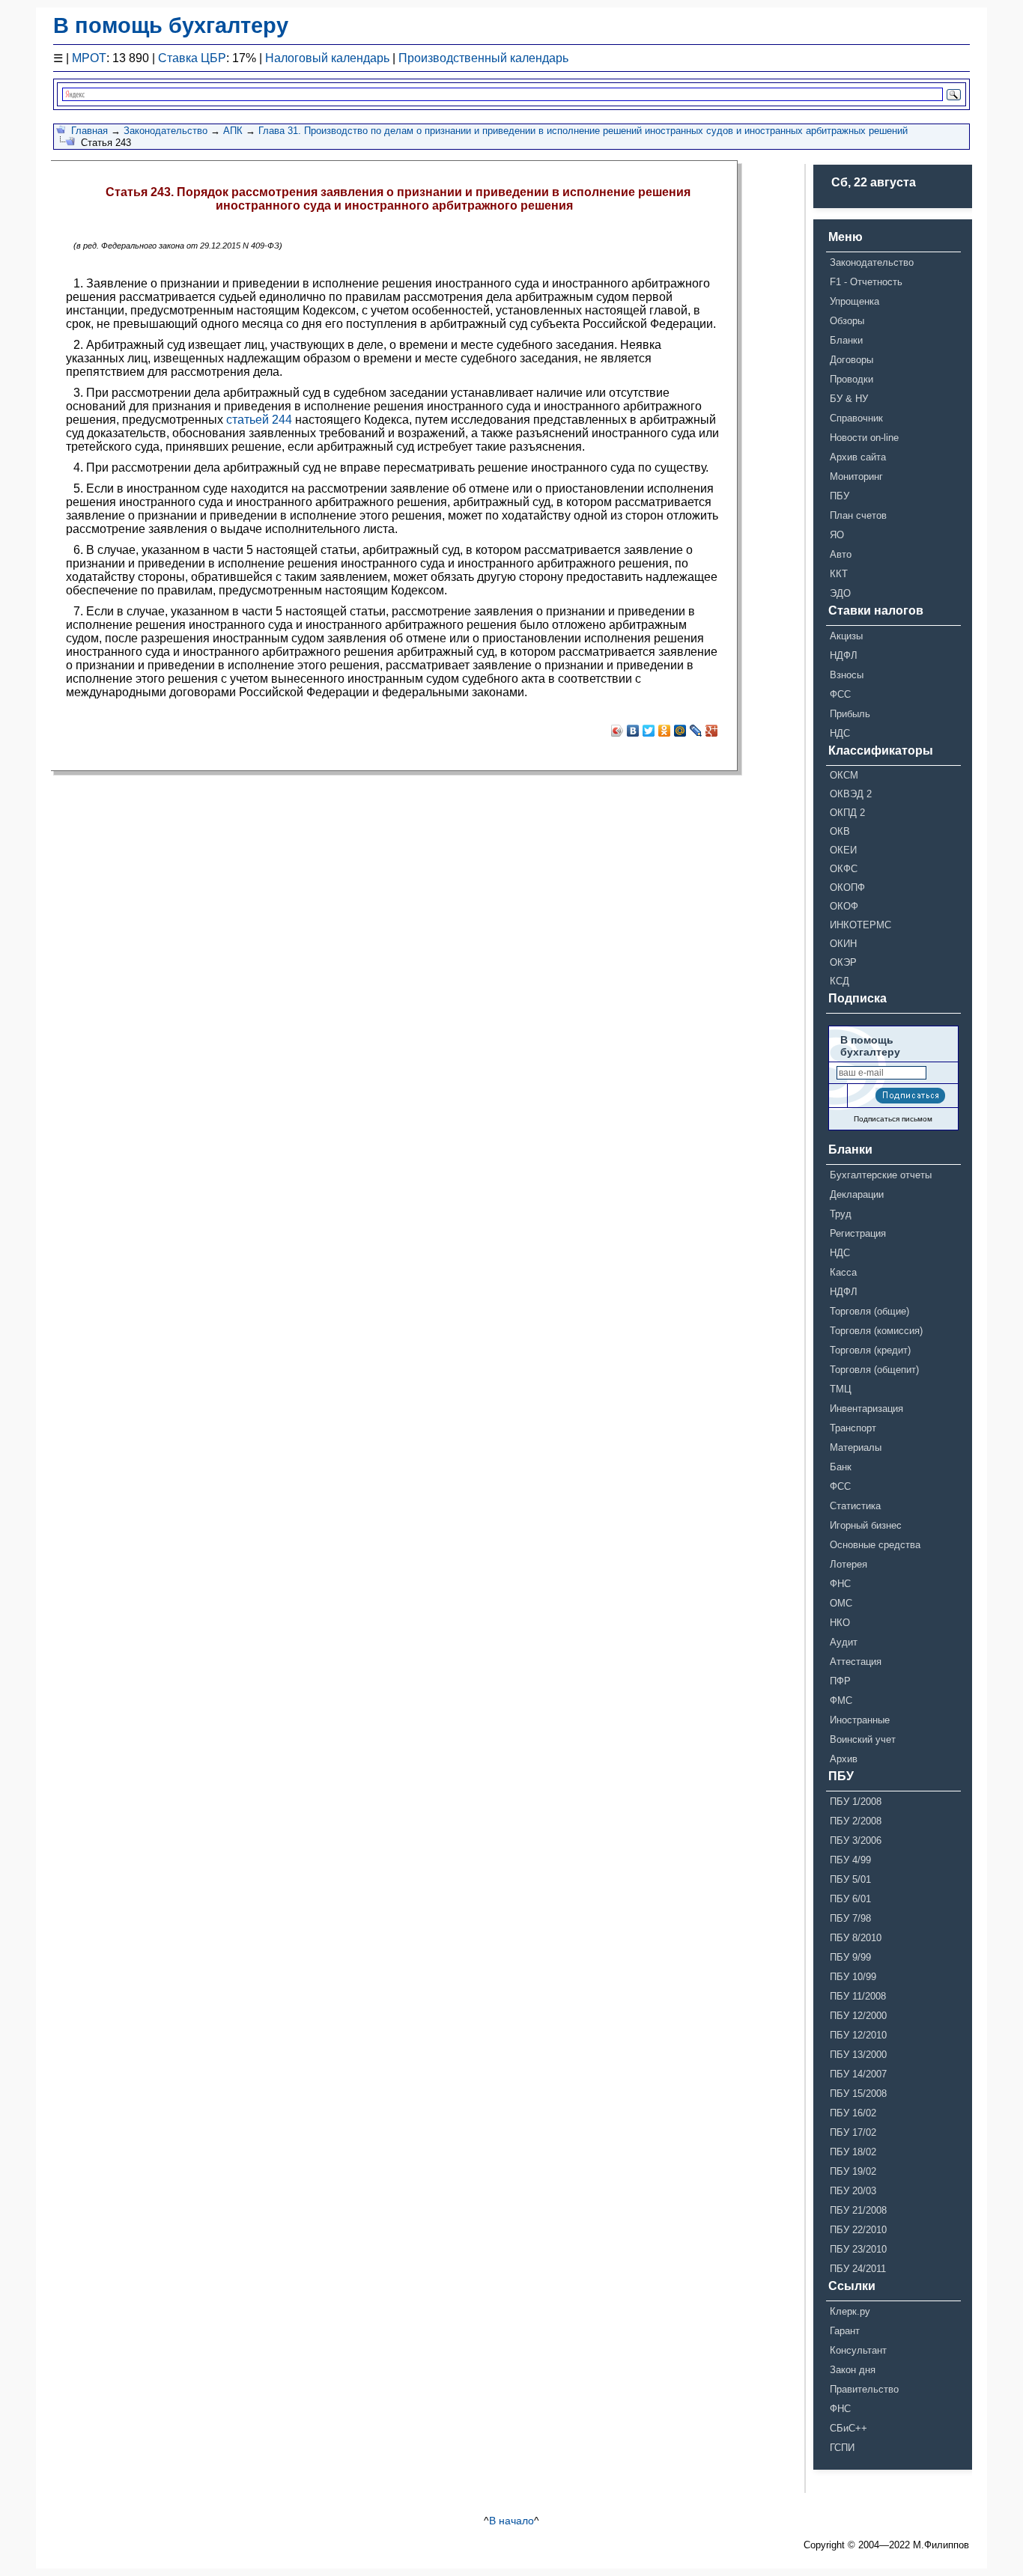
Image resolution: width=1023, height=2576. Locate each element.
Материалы (856, 1447)
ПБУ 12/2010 (858, 2035)
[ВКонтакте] (633, 731)
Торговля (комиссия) (876, 1331)
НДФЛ (844, 655)
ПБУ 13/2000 (858, 2055)
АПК (233, 131)
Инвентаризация (866, 1409)
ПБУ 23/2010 (858, 2249)
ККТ (839, 574)
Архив (844, 1759)
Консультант (858, 2350)
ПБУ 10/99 (853, 1977)
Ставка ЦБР (192, 58)
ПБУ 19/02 (853, 2171)
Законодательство (166, 131)
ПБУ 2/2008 (856, 1821)
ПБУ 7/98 (850, 1918)
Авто (841, 554)
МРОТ (89, 58)
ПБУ (840, 496)
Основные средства (875, 1545)
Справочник (856, 418)
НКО (840, 1623)
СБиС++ (849, 2428)
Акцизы (846, 636)
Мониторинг (856, 476)
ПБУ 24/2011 (858, 2269)
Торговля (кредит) (870, 1350)
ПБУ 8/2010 (856, 1938)
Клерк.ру (850, 2311)
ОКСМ (844, 775)
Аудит (844, 1642)
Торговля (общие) (869, 1311)
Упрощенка (854, 301)
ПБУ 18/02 (853, 2152)
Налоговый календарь (327, 58)
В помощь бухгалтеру (171, 25)
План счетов (858, 515)
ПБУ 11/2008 (858, 1996)
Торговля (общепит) (874, 1370)
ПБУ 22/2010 (858, 2230)
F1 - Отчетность (866, 282)
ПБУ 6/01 (850, 1899)
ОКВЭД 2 (851, 794)
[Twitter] (649, 731)
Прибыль (850, 714)
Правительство (864, 2389)
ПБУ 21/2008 (858, 2210)
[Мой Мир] (680, 731)
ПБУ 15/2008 (858, 2094)
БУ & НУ (849, 399)
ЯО (837, 535)
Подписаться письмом (893, 1119)
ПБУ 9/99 (850, 1957)
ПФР (840, 1681)
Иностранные (860, 1720)
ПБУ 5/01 (850, 1879)
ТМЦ (841, 1389)
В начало (511, 2521)
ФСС (840, 694)
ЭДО (840, 593)
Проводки (852, 379)
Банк (841, 1467)
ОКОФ (844, 906)
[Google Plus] (712, 731)
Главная (89, 131)
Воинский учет (863, 1739)
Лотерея (849, 1564)
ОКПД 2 (847, 813)
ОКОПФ (847, 887)
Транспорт (853, 1428)
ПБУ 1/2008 (856, 1802)
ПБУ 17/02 (853, 2132)
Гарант (845, 2331)
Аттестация (856, 1662)
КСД (840, 981)
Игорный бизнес (866, 1525)
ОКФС (844, 869)
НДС (840, 733)
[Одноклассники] (665, 731)
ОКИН (843, 944)
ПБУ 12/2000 (858, 2016)
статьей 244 (259, 420)
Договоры (852, 360)
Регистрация (858, 1233)
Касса (843, 1272)
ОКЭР (843, 962)
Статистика (855, 1506)
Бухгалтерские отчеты (881, 1175)
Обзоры (847, 321)
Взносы (847, 675)
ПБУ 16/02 (853, 2113)
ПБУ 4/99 (850, 1860)
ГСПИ (842, 2448)
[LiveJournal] (696, 731)
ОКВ (840, 831)
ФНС (840, 1584)
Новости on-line (864, 438)
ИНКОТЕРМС (860, 925)
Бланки (846, 340)
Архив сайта (858, 457)
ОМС (841, 1603)
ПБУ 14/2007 (858, 2074)
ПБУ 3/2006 (856, 1840)
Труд (841, 1214)
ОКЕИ (843, 850)
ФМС (841, 1700)
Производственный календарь (483, 58)
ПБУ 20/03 (853, 2191)
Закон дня (853, 2370)
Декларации (857, 1194)
